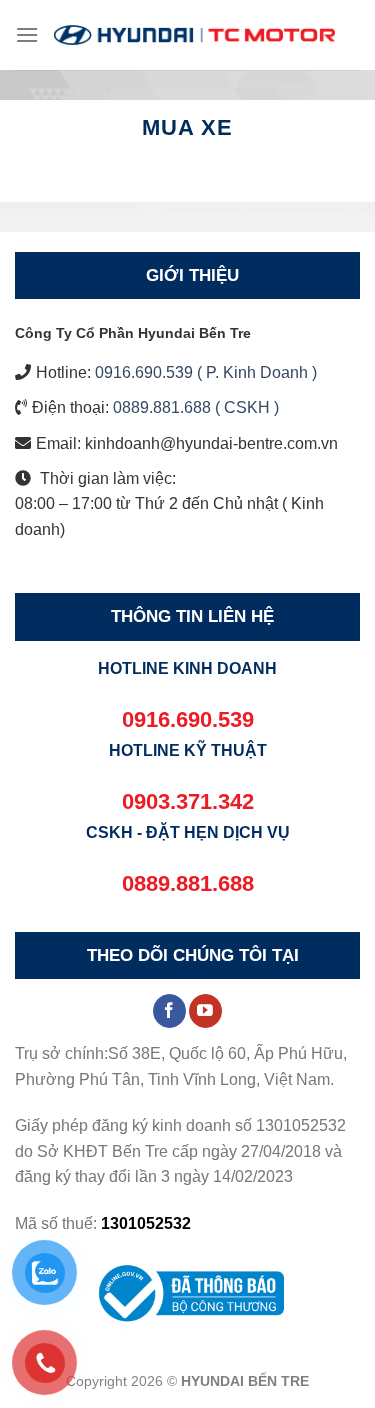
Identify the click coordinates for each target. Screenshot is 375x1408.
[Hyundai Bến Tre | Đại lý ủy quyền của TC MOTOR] (194, 34)
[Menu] (27, 34)
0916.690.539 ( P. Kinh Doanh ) (206, 372)
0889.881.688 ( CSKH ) (196, 407)
